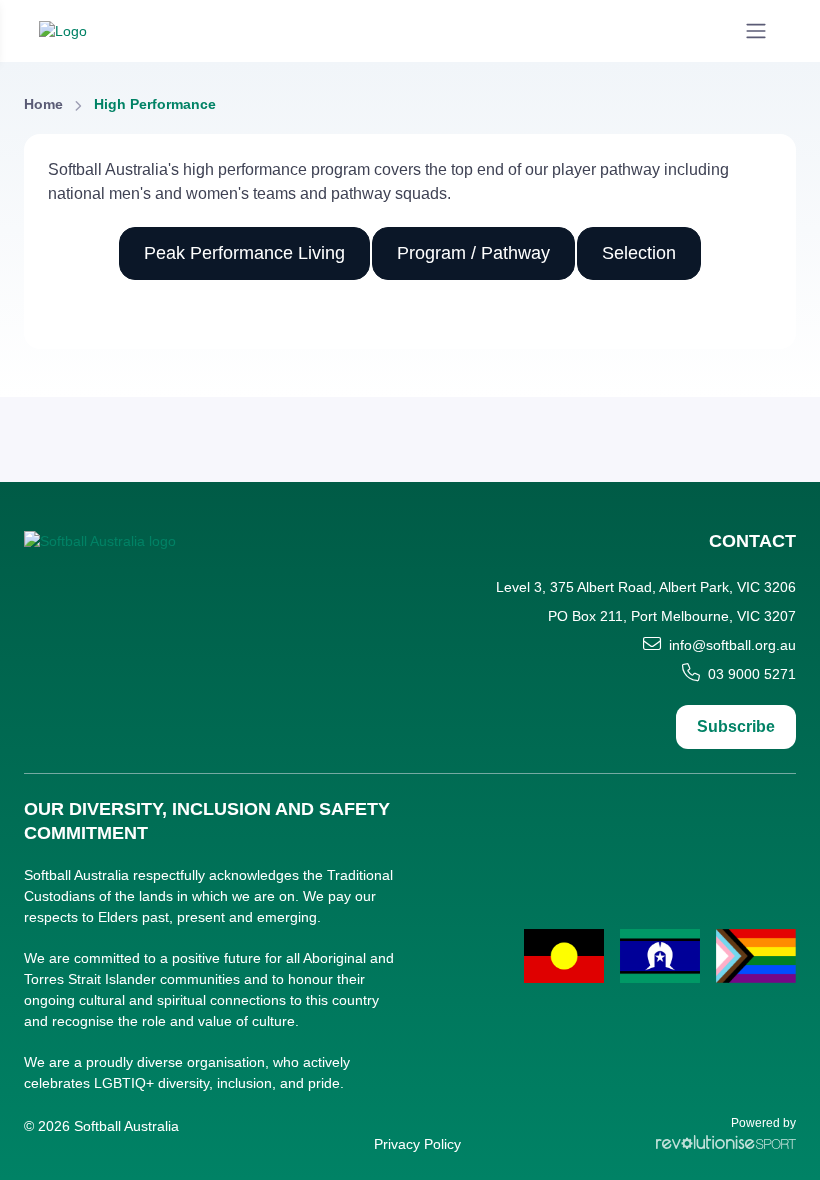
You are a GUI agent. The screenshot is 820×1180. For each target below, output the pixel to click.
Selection (639, 253)
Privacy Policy (417, 1144)
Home (43, 104)
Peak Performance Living (244, 253)
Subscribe (736, 726)
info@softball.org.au (732, 645)
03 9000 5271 (752, 674)
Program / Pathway (473, 253)
